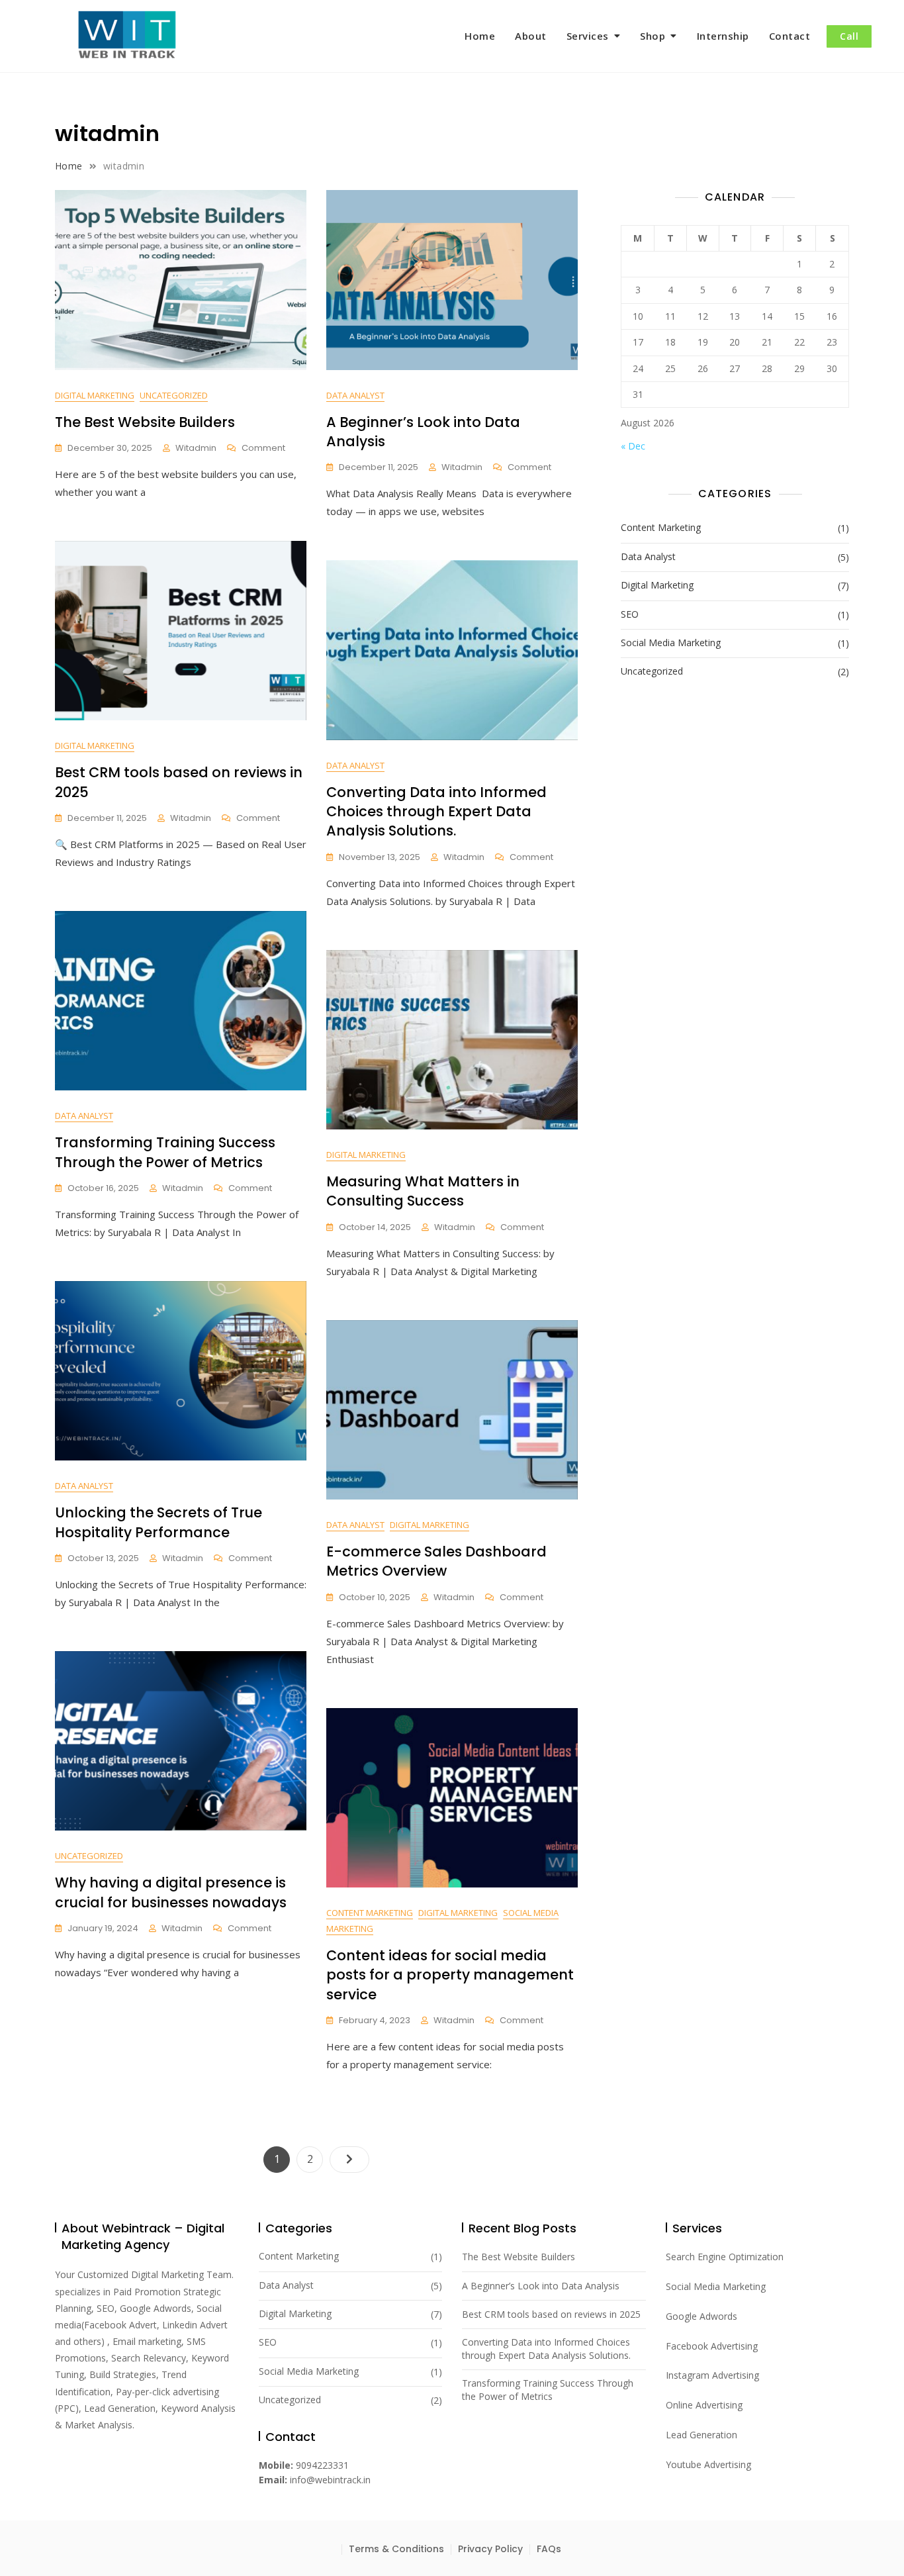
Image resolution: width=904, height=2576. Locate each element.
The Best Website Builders (145, 422)
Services (588, 36)
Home (480, 36)
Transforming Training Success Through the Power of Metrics (165, 1152)
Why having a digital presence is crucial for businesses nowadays (171, 1892)
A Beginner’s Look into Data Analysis (541, 2286)
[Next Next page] (349, 2160)
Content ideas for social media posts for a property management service (450, 1975)
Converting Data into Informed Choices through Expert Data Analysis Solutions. (436, 812)
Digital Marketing (95, 395)
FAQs (549, 2549)
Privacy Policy (490, 2549)
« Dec (633, 446)
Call (849, 36)
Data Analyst (355, 395)
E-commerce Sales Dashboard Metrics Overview (436, 1561)
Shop (653, 36)
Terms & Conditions (396, 2549)
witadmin (196, 448)
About (531, 36)
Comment (263, 449)
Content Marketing (370, 1913)
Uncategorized (174, 395)
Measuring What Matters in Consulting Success (423, 1191)
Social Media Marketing (671, 643)
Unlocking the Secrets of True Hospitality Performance (158, 1522)
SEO (630, 614)
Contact (790, 36)
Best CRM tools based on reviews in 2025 (551, 2314)
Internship (723, 36)
